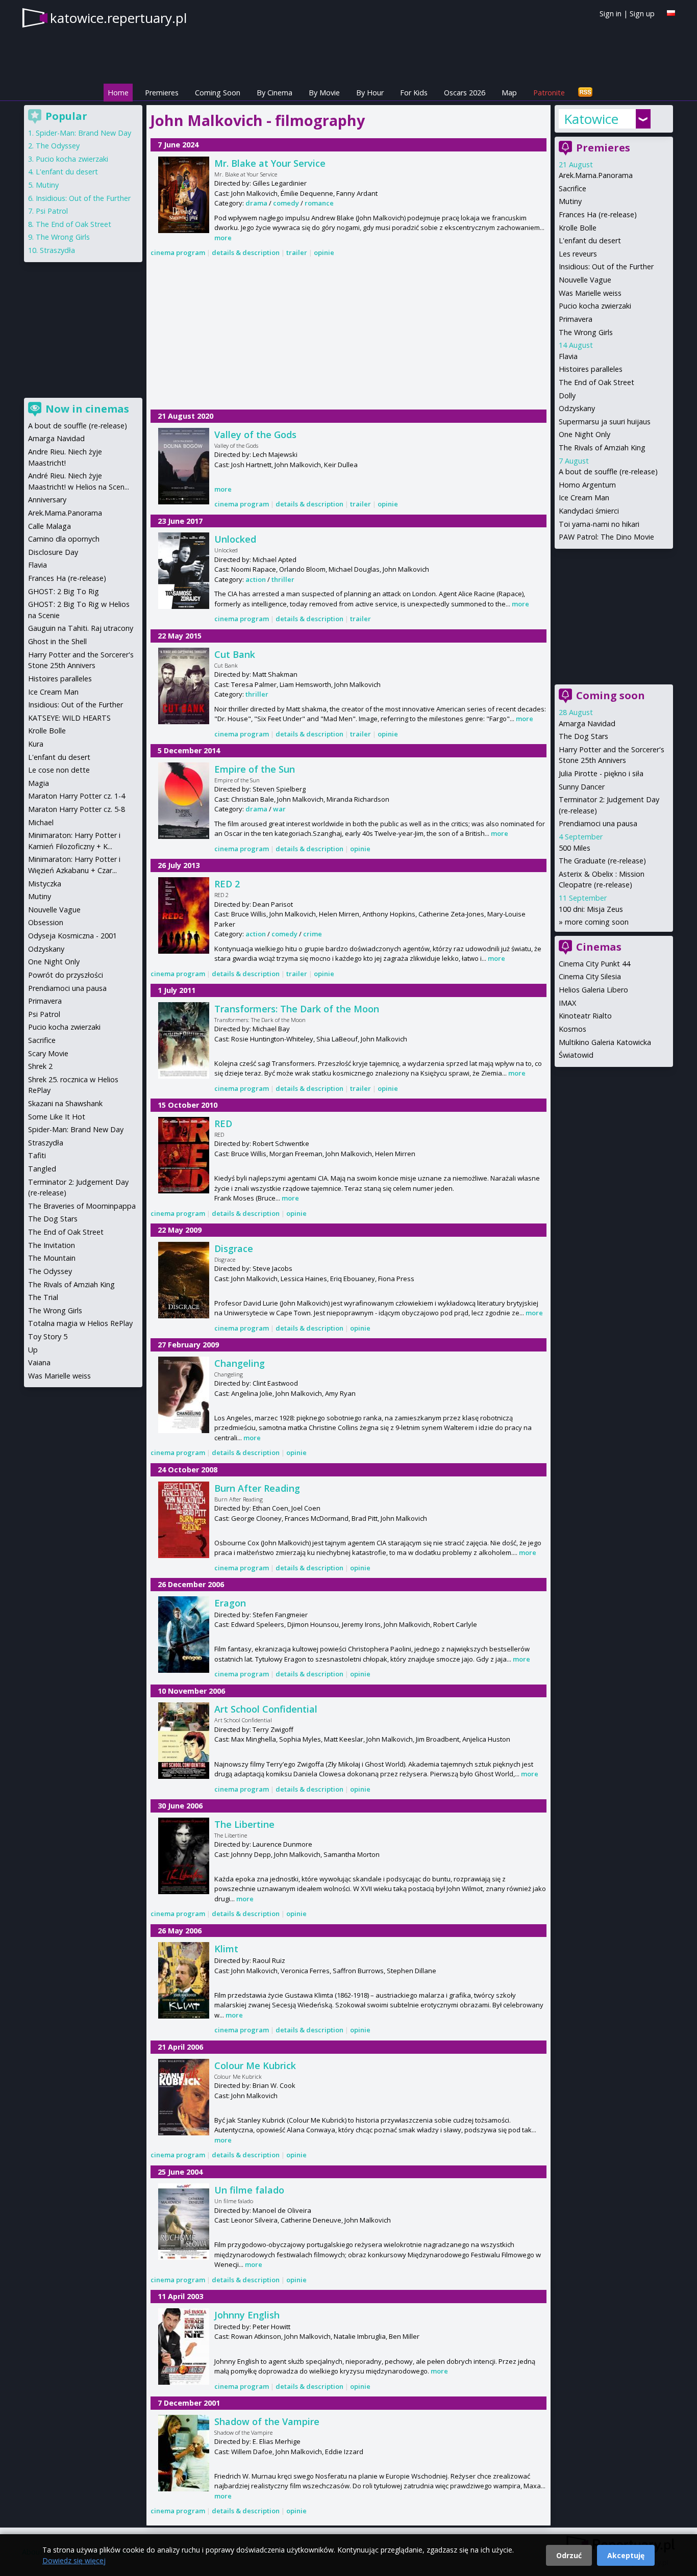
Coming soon (611, 695)
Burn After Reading (257, 1488)
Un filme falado (249, 2190)
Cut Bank (235, 654)
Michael (41, 822)
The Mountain (52, 1258)
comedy (286, 203)
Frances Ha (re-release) (598, 214)
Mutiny (570, 201)
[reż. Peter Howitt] (184, 2347)
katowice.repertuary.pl (118, 18)
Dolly (567, 396)
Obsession (46, 922)
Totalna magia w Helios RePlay (80, 1323)
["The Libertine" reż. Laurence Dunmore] (184, 1856)
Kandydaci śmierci (589, 511)
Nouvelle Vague (585, 280)
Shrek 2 (40, 1066)
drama (256, 203)
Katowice (591, 119)
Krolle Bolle (578, 228)
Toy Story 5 (48, 1336)
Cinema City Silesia (590, 976)
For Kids (414, 93)
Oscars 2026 (465, 93)
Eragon (230, 1603)
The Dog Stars (583, 736)
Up (33, 1350)
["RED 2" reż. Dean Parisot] (184, 915)
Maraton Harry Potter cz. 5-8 (77, 809)
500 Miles (575, 848)
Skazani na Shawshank (65, 1103)
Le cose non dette (59, 770)
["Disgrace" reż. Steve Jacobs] (184, 1280)
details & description (246, 252)
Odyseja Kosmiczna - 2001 (72, 936)
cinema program (178, 252)
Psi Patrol (52, 211)
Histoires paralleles (591, 369)
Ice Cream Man (584, 498)
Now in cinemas (87, 409)
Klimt (226, 1949)
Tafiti (37, 1155)
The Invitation (52, 1245)
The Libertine (244, 1824)
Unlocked (235, 539)
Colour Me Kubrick (255, 2065)
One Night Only (584, 434)
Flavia (568, 356)
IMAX (567, 1003)
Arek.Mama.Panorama (596, 175)
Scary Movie (48, 1053)
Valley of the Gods (255, 435)
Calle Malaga (49, 526)
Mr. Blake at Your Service (270, 163)
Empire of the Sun (255, 769)
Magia (39, 783)
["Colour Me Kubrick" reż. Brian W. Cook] (184, 2097)
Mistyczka (45, 884)
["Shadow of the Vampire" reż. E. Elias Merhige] (184, 2453)
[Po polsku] (671, 13)
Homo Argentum (587, 485)
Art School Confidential (266, 1709)
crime (313, 934)
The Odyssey (58, 146)
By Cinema (275, 93)
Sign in (611, 14)
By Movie (324, 93)
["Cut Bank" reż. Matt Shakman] (184, 686)
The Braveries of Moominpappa (82, 1206)
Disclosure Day (53, 552)
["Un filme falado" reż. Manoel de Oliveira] (184, 2222)
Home (118, 93)
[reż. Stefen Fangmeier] (184, 1635)
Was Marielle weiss (590, 293)
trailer (297, 252)
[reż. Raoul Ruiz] (184, 1980)
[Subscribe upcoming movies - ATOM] (585, 93)
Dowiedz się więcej (74, 2560)
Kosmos (572, 1029)
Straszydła (57, 250)
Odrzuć (569, 2555)
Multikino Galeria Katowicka (605, 1042)
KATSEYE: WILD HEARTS (69, 718)
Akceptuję (626, 2555)
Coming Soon (218, 93)
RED (223, 1124)
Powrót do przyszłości (66, 975)
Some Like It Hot (57, 1117)
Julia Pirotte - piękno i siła (601, 773)
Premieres (162, 93)
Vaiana (39, 1362)
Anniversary (47, 500)
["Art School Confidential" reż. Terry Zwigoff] (184, 1741)
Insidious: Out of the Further (606, 266)
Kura (36, 744)
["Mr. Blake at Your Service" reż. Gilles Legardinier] (184, 195)
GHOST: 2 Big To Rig (64, 591)
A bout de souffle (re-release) (608, 471)
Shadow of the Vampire (267, 2421)
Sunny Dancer (582, 787)
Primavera (576, 319)
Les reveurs (578, 254)
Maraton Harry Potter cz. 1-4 (77, 796)
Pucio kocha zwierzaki (595, 306)
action (256, 579)
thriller (283, 579)
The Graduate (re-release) (602, 861)
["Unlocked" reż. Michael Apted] (184, 571)
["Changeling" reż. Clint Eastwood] (184, 1395)
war (279, 809)
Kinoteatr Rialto (585, 1016)
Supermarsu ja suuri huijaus (605, 422)
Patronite (549, 93)
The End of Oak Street (596, 382)
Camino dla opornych (64, 539)
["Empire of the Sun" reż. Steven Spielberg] (184, 801)
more (223, 238)
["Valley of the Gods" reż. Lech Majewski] (184, 466)
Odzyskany (577, 408)
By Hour (370, 93)
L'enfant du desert (590, 240)
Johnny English (247, 2315)
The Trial (43, 1297)
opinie (324, 252)
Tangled (42, 1169)
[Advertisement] (348, 335)
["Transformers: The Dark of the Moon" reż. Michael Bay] (184, 1040)
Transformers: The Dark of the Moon (297, 1009)
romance (319, 203)
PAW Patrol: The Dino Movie (606, 537)
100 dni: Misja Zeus (591, 909)
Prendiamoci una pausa (598, 823)
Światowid (576, 1055)
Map (509, 93)
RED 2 (227, 884)
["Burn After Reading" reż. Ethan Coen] (184, 1520)
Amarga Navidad (587, 723)
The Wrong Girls (586, 332)
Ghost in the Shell (57, 641)
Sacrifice (572, 188)
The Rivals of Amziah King (602, 448)
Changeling (240, 1363)
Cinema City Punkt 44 (594, 964)
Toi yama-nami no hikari (599, 524)
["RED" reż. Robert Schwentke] (184, 1155)
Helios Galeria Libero (593, 990)
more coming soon (597, 922)
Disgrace (234, 1248)
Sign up (642, 14)
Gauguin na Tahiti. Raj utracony (81, 628)
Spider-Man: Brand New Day (83, 133)
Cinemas (599, 947)
